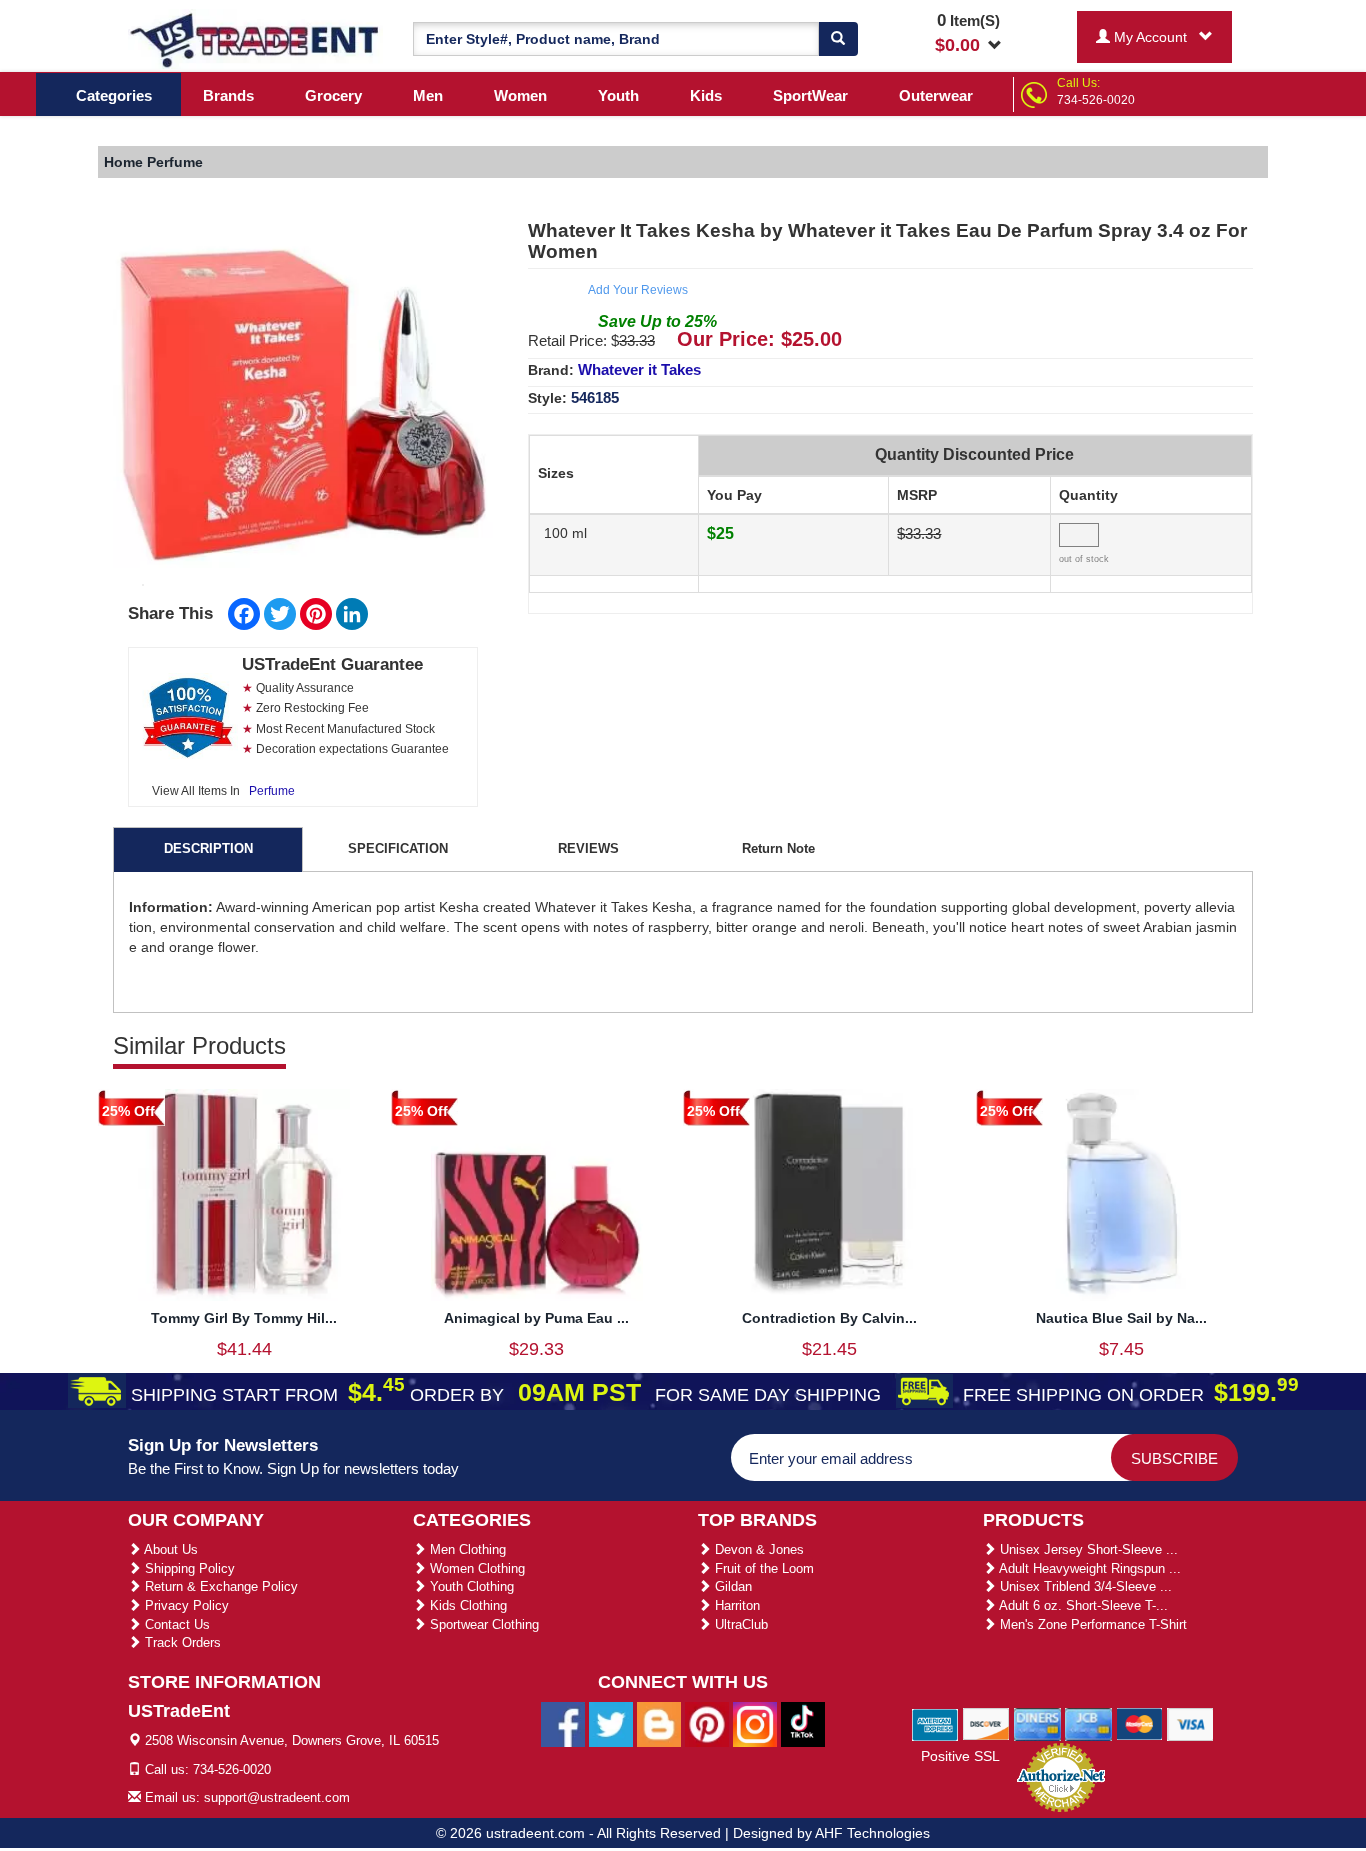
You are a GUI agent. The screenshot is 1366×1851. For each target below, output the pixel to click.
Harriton (735, 1605)
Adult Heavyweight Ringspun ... (1088, 1568)
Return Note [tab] (778, 848)
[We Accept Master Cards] (1139, 1723)
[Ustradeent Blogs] (659, 1724)
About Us (169, 1549)
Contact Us (175, 1624)
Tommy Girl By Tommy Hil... (244, 1318)
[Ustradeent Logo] (255, 39)
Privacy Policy (185, 1605)
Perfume (272, 791)
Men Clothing (466, 1549)
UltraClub (739, 1624)
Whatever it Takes (639, 369)
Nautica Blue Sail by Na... (1121, 1318)
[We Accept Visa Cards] (1190, 1723)
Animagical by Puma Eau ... (536, 1318)
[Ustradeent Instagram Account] (755, 1724)
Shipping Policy (188, 1568)
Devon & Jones (757, 1549)
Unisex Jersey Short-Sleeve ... (1087, 1549)
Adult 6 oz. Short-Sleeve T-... (1082, 1605)
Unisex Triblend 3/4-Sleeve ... (1084, 1586)
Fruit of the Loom (762, 1568)
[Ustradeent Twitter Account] (611, 1724)
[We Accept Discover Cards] (986, 1723)
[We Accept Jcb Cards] (1088, 1723)
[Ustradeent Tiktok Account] (803, 1724)
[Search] (838, 39)
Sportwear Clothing (482, 1624)
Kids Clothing (466, 1605)
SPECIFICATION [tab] (398, 848)
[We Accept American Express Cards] (935, 1723)
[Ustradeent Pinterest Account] (707, 1724)
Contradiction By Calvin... (829, 1318)
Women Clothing (475, 1568)
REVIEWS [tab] (588, 848)
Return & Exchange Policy (219, 1586)
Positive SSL (960, 1756)
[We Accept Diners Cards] (1037, 1723)
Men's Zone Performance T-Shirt (1091, 1624)
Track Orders (181, 1642)
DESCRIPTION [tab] (208, 848)
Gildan (731, 1586)
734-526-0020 (1096, 100)
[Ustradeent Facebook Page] (563, 1724)
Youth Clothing (470, 1586)
